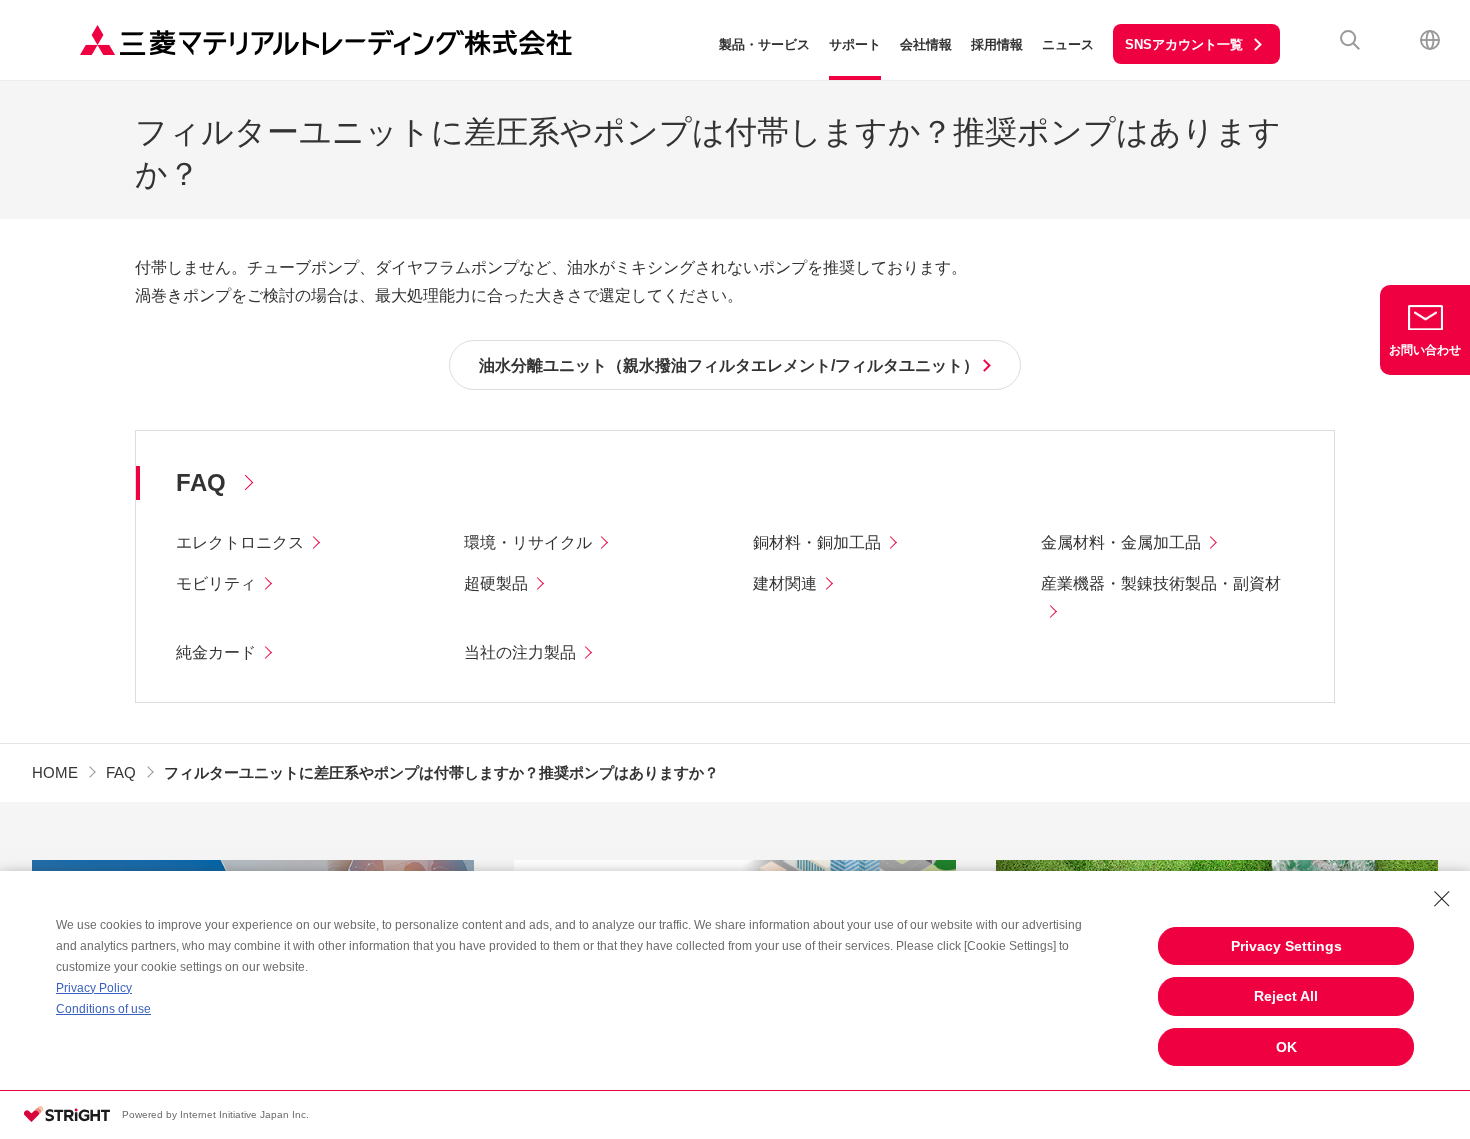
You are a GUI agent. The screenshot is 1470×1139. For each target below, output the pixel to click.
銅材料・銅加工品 (817, 542)
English (1430, 40)
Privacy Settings (1286, 946)
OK (1286, 1047)
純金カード (216, 652)
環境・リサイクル (528, 542)
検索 (1350, 40)
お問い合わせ (1425, 350)
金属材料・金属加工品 (1121, 542)
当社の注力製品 (520, 652)
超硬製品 (496, 583)
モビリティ (216, 583)
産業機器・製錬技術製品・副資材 (1161, 583)
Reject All (1286, 996)
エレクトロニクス (240, 542)
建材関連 (785, 583)
